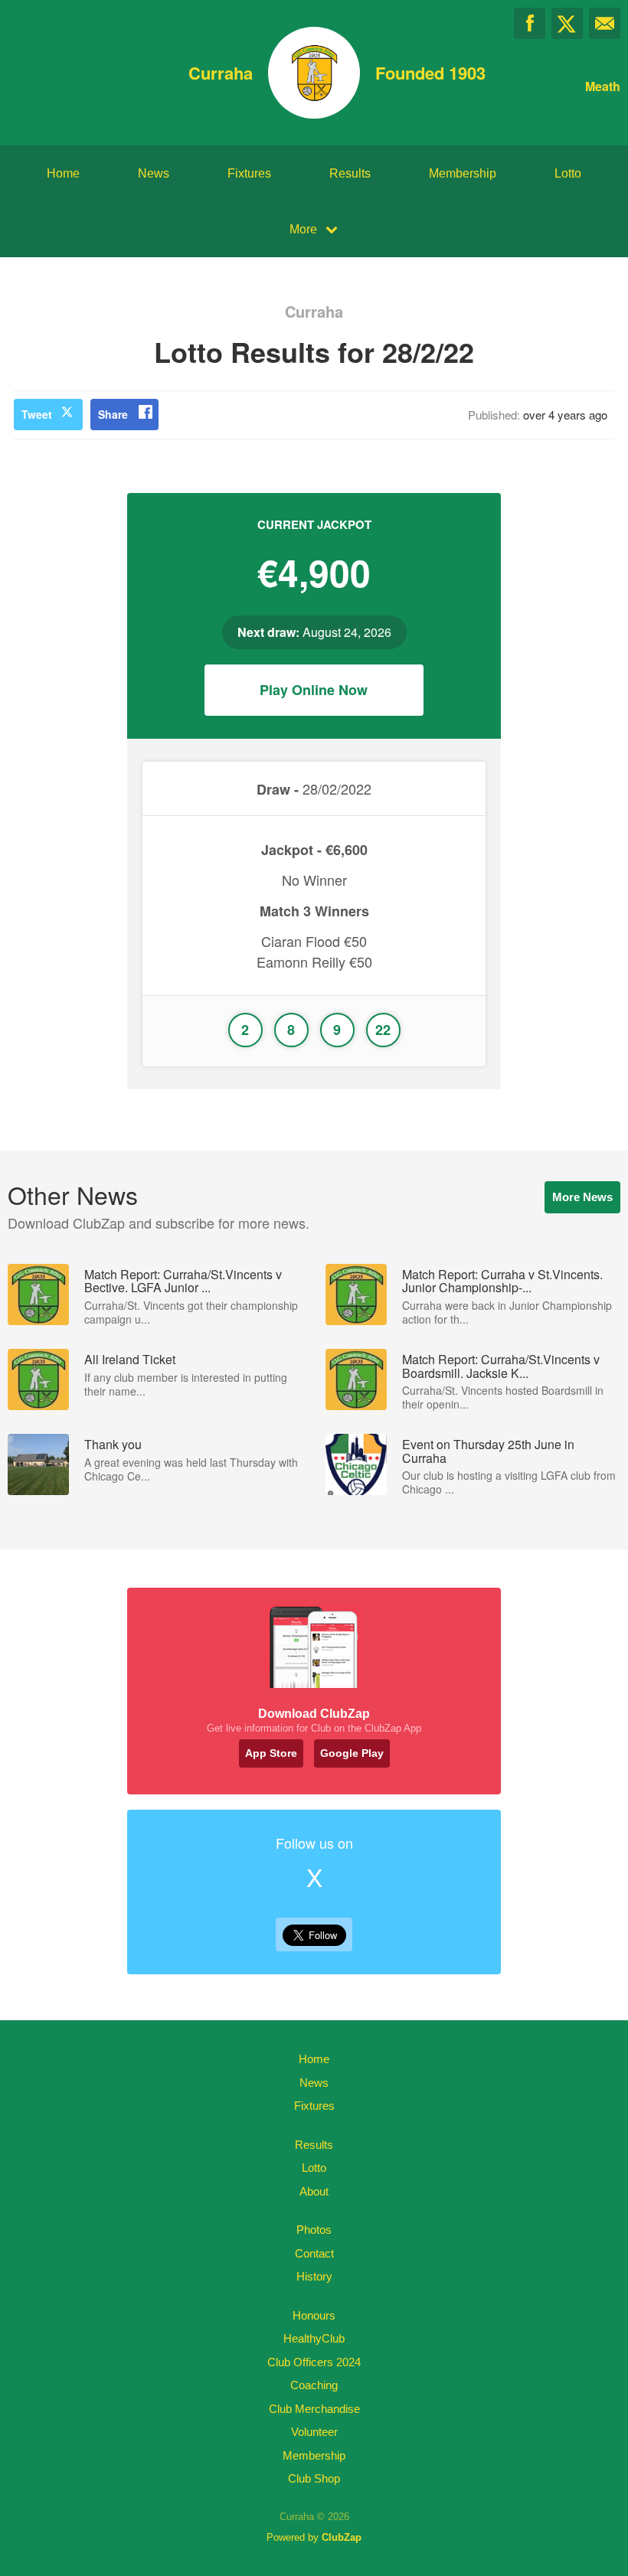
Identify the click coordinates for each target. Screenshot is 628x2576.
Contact (314, 2253)
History (314, 2276)
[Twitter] (567, 23)
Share (113, 414)
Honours (314, 2315)
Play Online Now (314, 690)
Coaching (314, 2385)
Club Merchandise (314, 2409)
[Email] (605, 23)
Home (63, 173)
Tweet (37, 414)
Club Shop (314, 2478)
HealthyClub (314, 2338)
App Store (271, 1753)
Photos (314, 2230)
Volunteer (314, 2432)
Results (350, 173)
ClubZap (342, 2537)
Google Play (352, 1753)
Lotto (568, 173)
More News (582, 1197)
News (154, 173)
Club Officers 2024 (314, 2362)
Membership (463, 173)
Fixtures (249, 173)
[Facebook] (530, 23)
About (314, 2191)
